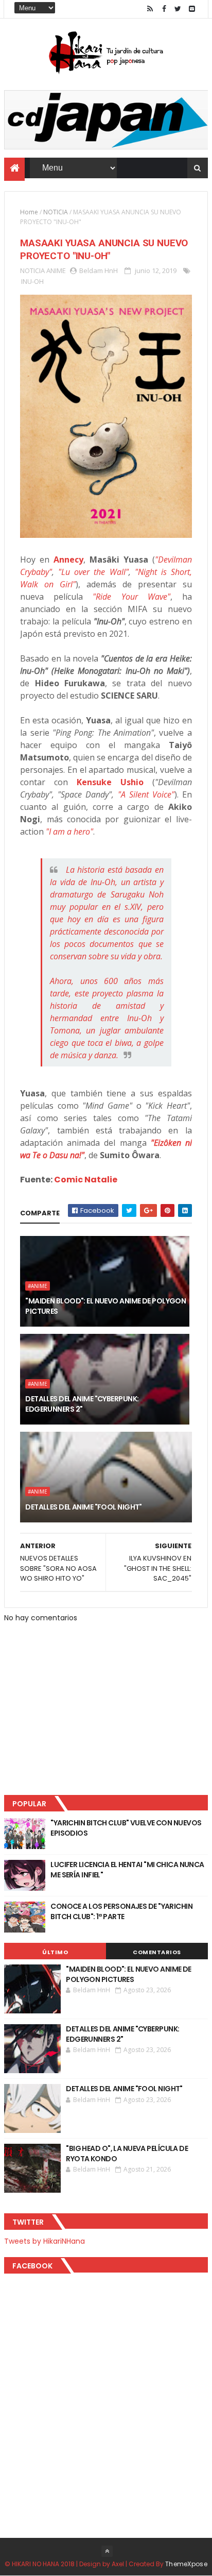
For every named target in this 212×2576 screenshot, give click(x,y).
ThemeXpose (186, 2564)
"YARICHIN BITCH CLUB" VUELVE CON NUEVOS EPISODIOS (126, 1828)
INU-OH (32, 281)
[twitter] (178, 9)
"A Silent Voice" (146, 794)
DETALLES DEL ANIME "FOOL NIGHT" (84, 1507)
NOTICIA (56, 212)
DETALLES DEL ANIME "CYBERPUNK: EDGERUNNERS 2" (82, 1404)
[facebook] (164, 9)
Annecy (68, 560)
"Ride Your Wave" (131, 597)
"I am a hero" (69, 832)
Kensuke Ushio (110, 782)
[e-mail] (192, 9)
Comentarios (157, 1952)
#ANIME (38, 1286)
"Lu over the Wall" (93, 572)
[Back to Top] (107, 2551)
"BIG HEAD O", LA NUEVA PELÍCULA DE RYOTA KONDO (127, 2154)
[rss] (150, 9)
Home (29, 212)
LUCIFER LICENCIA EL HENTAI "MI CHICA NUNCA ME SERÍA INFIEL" (127, 1870)
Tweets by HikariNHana (45, 2241)
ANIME (56, 270)
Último (55, 1952)
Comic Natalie (86, 1180)
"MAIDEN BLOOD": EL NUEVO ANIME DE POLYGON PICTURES (105, 1306)
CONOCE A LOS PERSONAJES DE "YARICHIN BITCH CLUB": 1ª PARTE (121, 1911)
